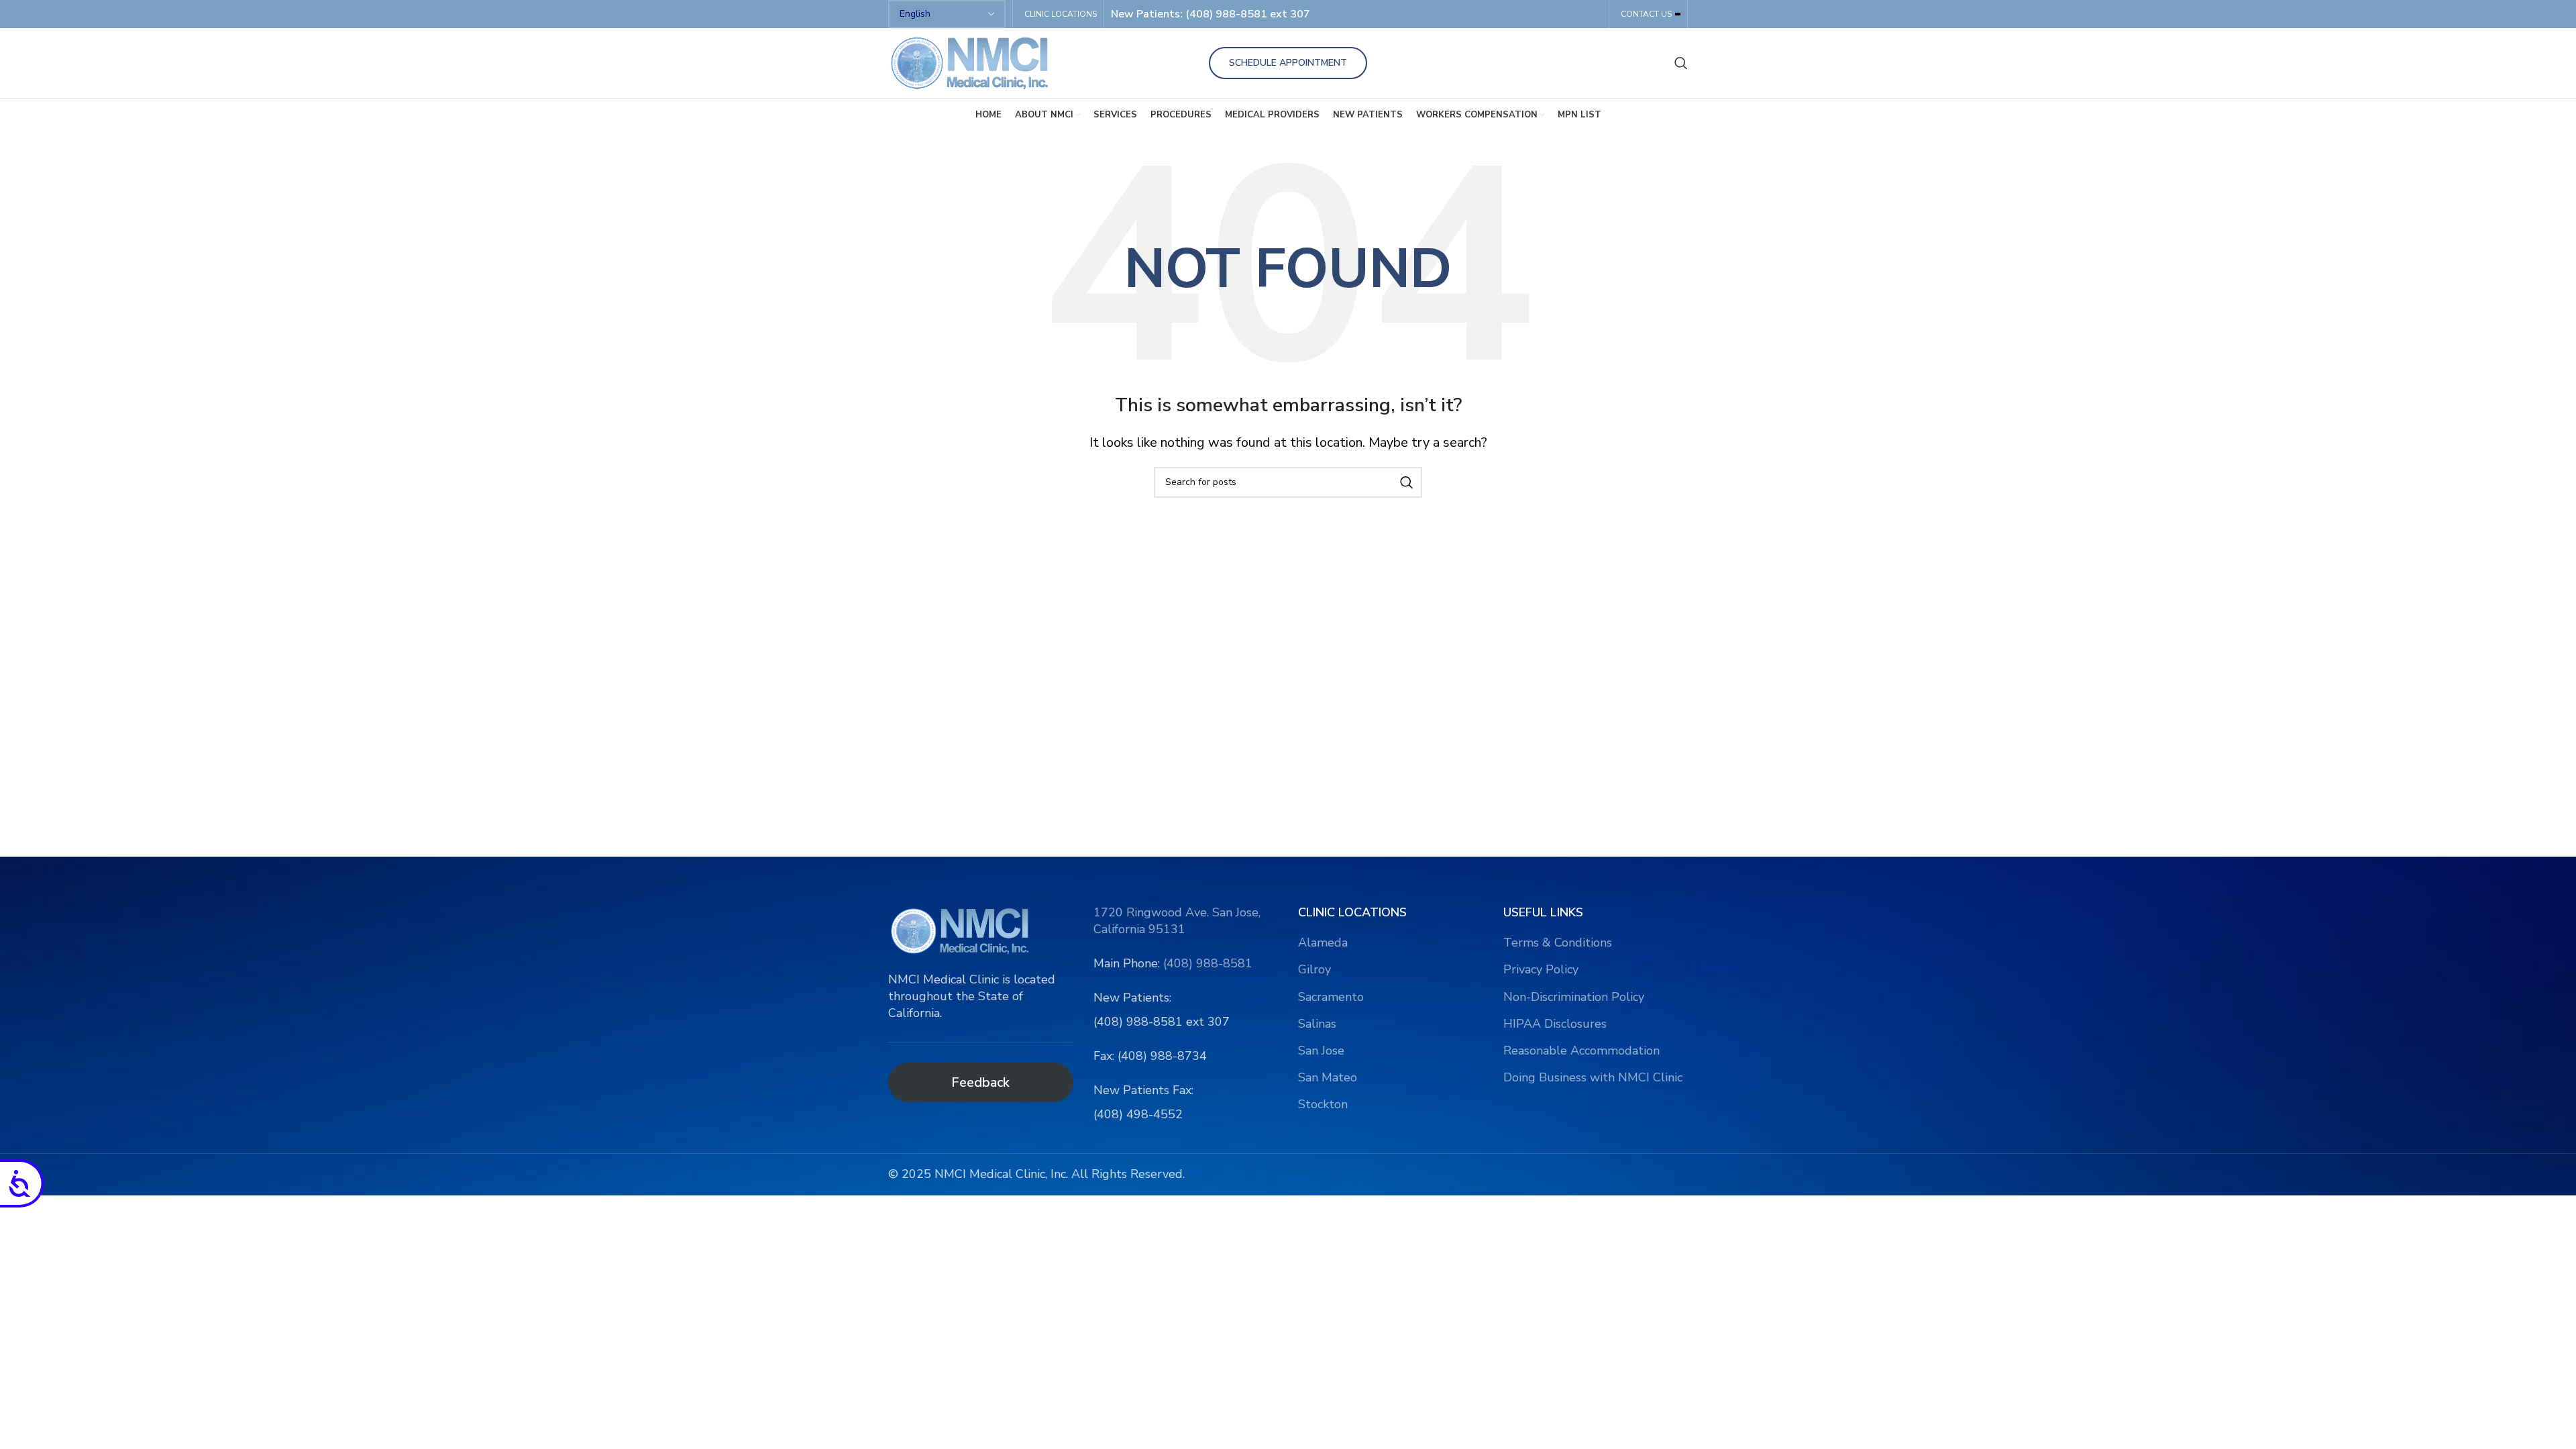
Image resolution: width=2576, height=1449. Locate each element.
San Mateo (1328, 1077)
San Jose (1321, 1051)
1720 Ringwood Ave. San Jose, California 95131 (1177, 921)
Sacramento (1331, 997)
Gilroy (1314, 969)
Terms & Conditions (1558, 943)
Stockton (1323, 1104)
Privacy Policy (1541, 969)
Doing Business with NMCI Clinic (1593, 1077)
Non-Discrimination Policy (1574, 997)
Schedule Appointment (1288, 63)
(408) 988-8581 (1208, 963)
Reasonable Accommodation (1581, 1051)
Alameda (1323, 943)
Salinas (1317, 1024)
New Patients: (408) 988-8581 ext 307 (1211, 14)
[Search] (1681, 63)
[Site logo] (972, 62)
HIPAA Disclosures (1555, 1024)
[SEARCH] (1407, 482)
